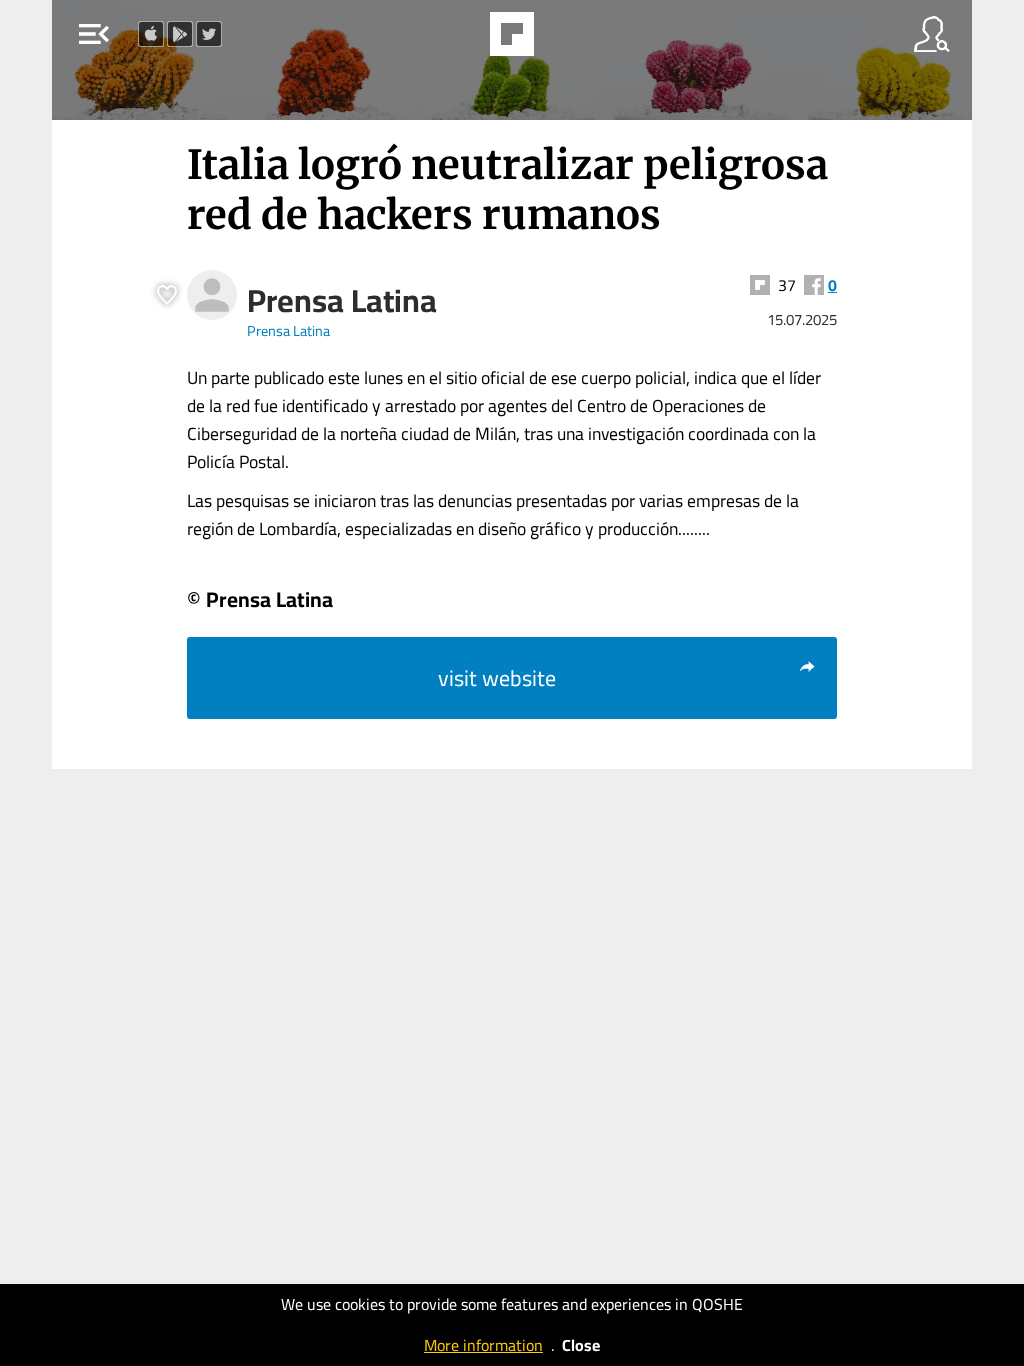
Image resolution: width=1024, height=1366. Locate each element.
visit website (497, 678)
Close (581, 1345)
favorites (457, 40)
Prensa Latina (342, 300)
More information (483, 1345)
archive (563, 40)
